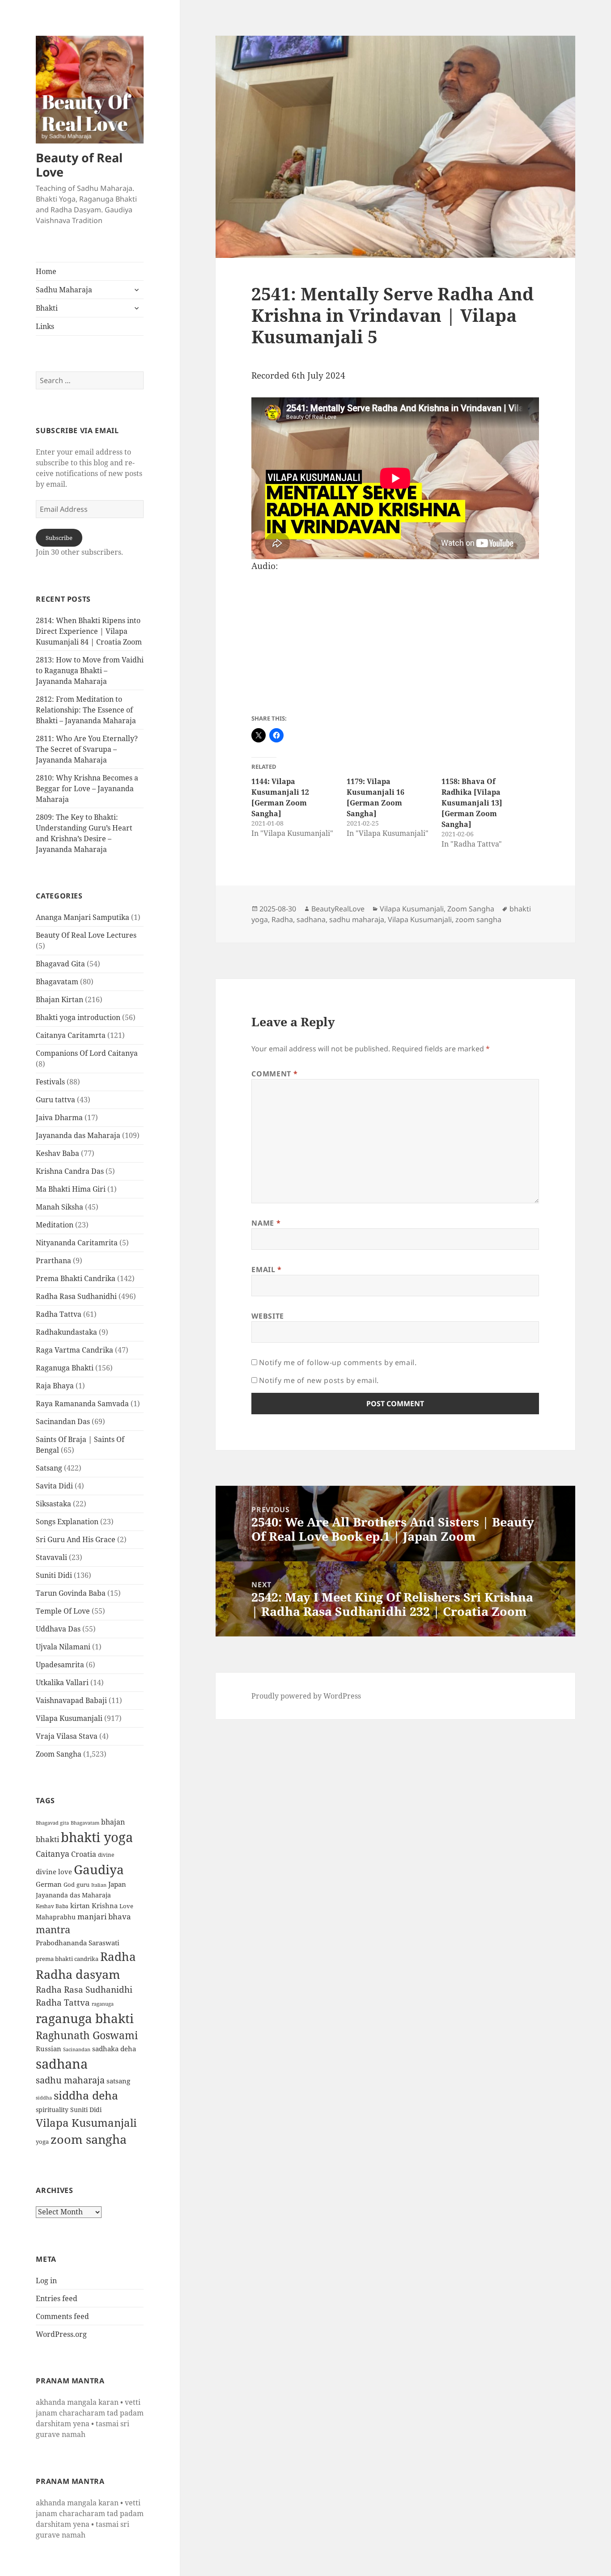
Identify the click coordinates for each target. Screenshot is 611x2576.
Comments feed (62, 2316)
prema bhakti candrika (67, 1959)
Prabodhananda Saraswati (78, 1943)
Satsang (49, 1468)
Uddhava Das (58, 1629)
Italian (99, 1885)
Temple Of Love (63, 1611)
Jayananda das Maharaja (78, 1135)
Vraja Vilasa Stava (67, 1736)
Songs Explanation (67, 1522)
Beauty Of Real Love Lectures (86, 935)
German (49, 1884)
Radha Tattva (59, 1314)
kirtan (80, 1906)
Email (266, 1269)
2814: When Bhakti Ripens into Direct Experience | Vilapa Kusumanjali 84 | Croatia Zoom (89, 631)
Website (267, 1316)
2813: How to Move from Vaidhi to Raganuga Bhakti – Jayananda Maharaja (90, 670)
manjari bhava (104, 1916)
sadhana (62, 2064)
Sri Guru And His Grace (76, 1539)
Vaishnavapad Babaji (71, 1700)
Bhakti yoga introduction (78, 1017)
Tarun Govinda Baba (71, 1593)
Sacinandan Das (63, 1421)
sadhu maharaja (70, 2080)
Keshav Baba (57, 1153)
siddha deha (86, 2095)
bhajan (113, 1822)
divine (106, 1855)
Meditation (55, 1225)
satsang (118, 2081)
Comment (274, 1074)
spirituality (52, 2110)
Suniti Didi (54, 1575)
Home (46, 271)
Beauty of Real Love (79, 165)
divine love (54, 1872)
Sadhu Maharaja (64, 290)
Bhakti (47, 308)
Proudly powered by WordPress (306, 1696)
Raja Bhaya (55, 1386)
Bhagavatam (57, 982)
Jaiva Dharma (59, 1117)
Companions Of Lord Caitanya (87, 1053)
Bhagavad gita (52, 1823)
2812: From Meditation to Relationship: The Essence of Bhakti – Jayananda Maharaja (86, 710)
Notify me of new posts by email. (319, 1380)
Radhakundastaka (66, 1332)
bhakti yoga (97, 1837)
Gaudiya (99, 1869)
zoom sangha (89, 2139)
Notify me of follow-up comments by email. (338, 1362)
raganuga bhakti (85, 2018)
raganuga (103, 2004)
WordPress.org (61, 2334)
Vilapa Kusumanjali (69, 1718)
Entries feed (57, 2298)
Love (126, 1906)
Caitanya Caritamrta (71, 1035)
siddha (44, 2098)
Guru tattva (55, 1100)
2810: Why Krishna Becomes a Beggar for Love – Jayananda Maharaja (87, 788)
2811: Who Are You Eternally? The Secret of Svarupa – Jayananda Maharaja (87, 749)
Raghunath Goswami (87, 2035)
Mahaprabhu (56, 1917)
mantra (53, 1929)
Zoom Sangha (59, 1754)
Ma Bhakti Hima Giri (71, 1189)
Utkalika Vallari (62, 1682)
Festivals (50, 1082)
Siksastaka (53, 1504)
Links (45, 326)
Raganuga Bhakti (65, 1368)
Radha (118, 1956)
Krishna (105, 1906)
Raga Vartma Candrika (74, 1350)
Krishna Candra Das (70, 1171)
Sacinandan (77, 2049)
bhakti (47, 1839)
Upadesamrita (60, 1665)
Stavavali (51, 1557)
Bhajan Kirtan (59, 999)
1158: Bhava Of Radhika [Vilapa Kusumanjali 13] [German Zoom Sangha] (472, 803)
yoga (42, 2142)
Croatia (84, 1854)
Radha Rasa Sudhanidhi (76, 1296)
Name (266, 1223)
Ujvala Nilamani (63, 1647)
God (69, 1885)
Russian (49, 2049)
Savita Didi (54, 1486)
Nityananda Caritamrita (77, 1243)
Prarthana (53, 1261)
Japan (117, 1884)
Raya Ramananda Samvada (82, 1404)
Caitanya (53, 1853)
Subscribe (59, 538)
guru (83, 1885)
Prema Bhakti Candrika (76, 1278)
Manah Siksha (59, 1207)
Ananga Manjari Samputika (83, 917)
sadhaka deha (114, 2049)
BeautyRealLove (338, 909)
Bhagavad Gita (60, 964)
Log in (46, 2281)
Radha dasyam (78, 1974)
